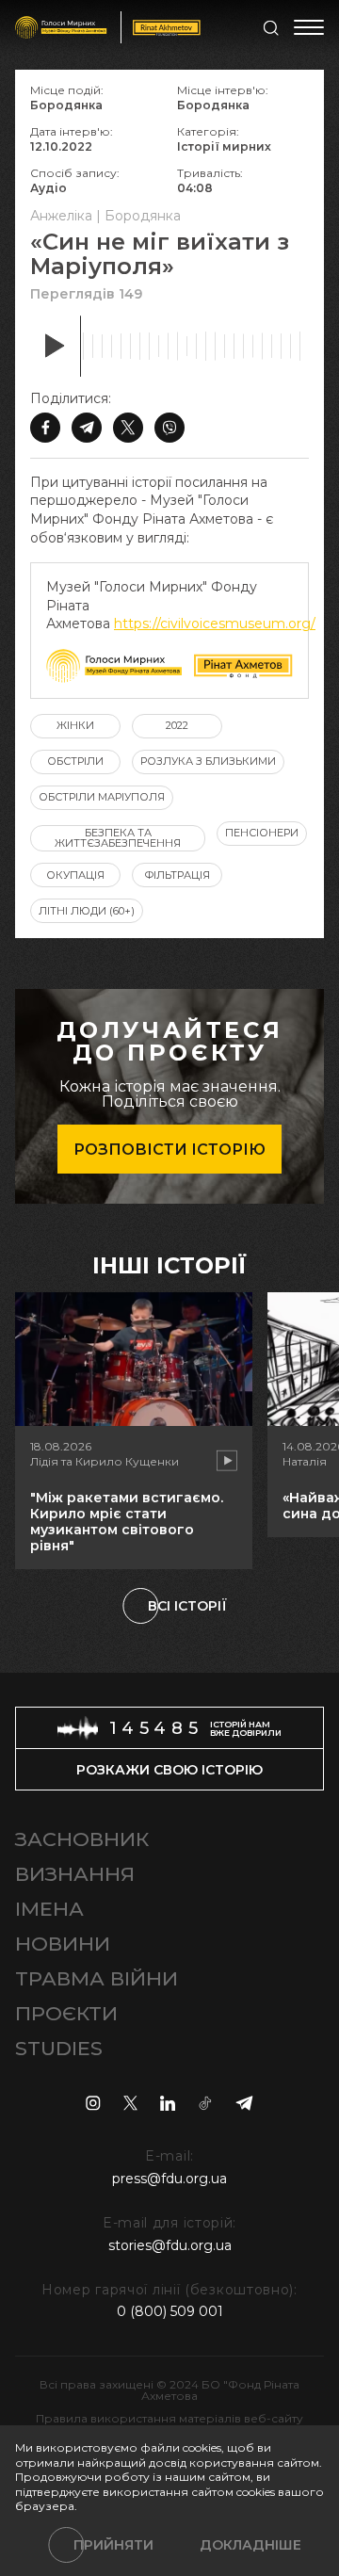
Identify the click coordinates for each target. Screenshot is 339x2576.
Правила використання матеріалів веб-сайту (169, 2418)
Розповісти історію (169, 1150)
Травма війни (97, 1978)
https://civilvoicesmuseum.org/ (215, 624)
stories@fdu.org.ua (170, 2245)
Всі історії (187, 1606)
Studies (59, 2048)
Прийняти (113, 2545)
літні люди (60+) (87, 911)
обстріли (75, 761)
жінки (75, 725)
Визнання (75, 1874)
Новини (63, 1944)
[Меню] (309, 27)
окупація (75, 875)
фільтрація (178, 875)
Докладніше (250, 2545)
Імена (49, 1909)
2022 (177, 725)
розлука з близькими (208, 761)
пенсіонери (262, 833)
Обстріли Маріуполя (102, 797)
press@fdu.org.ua (169, 2179)
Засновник (82, 1839)
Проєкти (66, 2013)
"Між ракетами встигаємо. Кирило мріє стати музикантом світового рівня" (127, 1521)
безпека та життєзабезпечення (118, 838)
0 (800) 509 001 (170, 2311)
